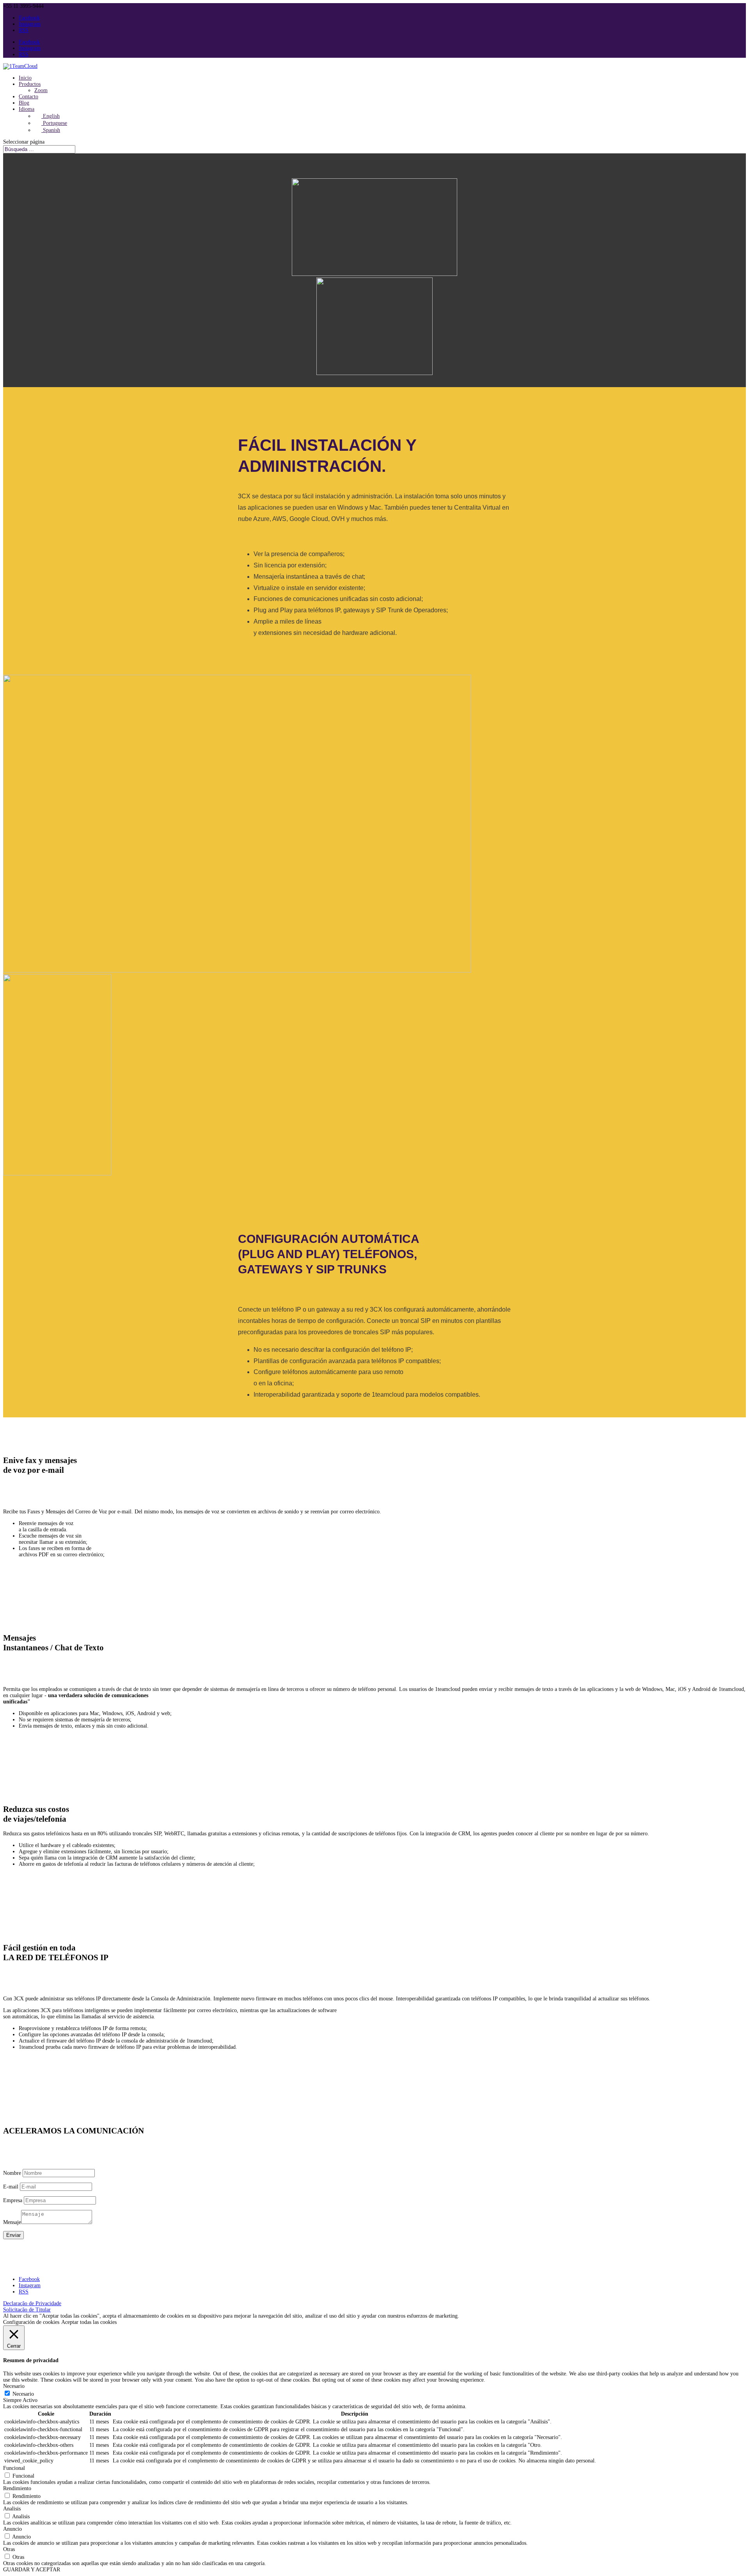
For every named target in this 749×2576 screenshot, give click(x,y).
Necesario (23, 2394)
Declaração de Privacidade (32, 2303)
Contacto (28, 97)
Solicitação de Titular (27, 2310)
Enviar (13, 2235)
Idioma (27, 109)
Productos (30, 84)
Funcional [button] (14, 2468)
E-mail (11, 2187)
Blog (24, 103)
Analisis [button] (12, 2509)
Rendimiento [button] (17, 2488)
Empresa (13, 2200)
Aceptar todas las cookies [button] (89, 2322)
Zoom (41, 90)
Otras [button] (9, 2549)
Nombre (12, 2173)
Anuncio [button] (12, 2529)
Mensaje (12, 2222)
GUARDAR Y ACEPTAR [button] (32, 2570)
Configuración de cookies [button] (31, 2322)
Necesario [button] (14, 2386)
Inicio (25, 78)
